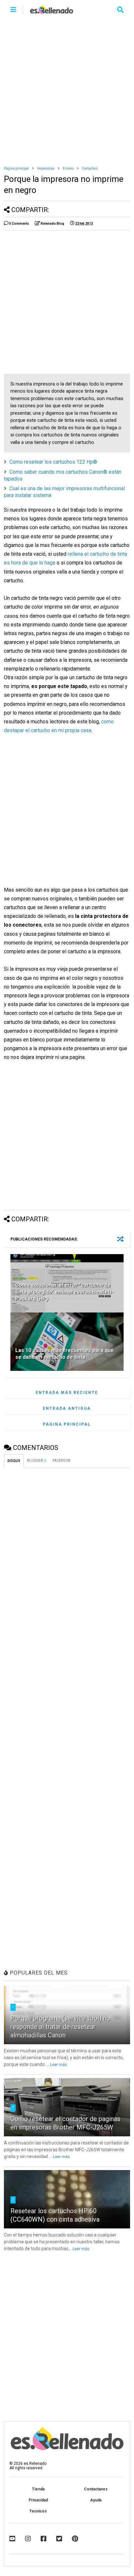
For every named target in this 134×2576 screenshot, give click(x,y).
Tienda (38, 2489)
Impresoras (46, 168)
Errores (68, 168)
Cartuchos (90, 168)
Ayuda (96, 2500)
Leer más (59, 2065)
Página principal (16, 168)
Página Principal (67, 1424)
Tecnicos (38, 2511)
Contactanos (96, 2489)
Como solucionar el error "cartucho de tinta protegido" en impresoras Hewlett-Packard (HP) (64, 1292)
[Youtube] (12, 2539)
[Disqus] (67, 1554)
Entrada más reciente (67, 1393)
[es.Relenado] (51, 12)
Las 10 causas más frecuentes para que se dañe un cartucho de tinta (65, 1354)
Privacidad (38, 2500)
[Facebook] (44, 2539)
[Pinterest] (75, 2539)
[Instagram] (28, 2539)
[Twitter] (59, 2539)
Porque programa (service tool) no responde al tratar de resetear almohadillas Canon (60, 2027)
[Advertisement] (67, 89)
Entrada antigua (67, 1408)
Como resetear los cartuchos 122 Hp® (53, 462)
